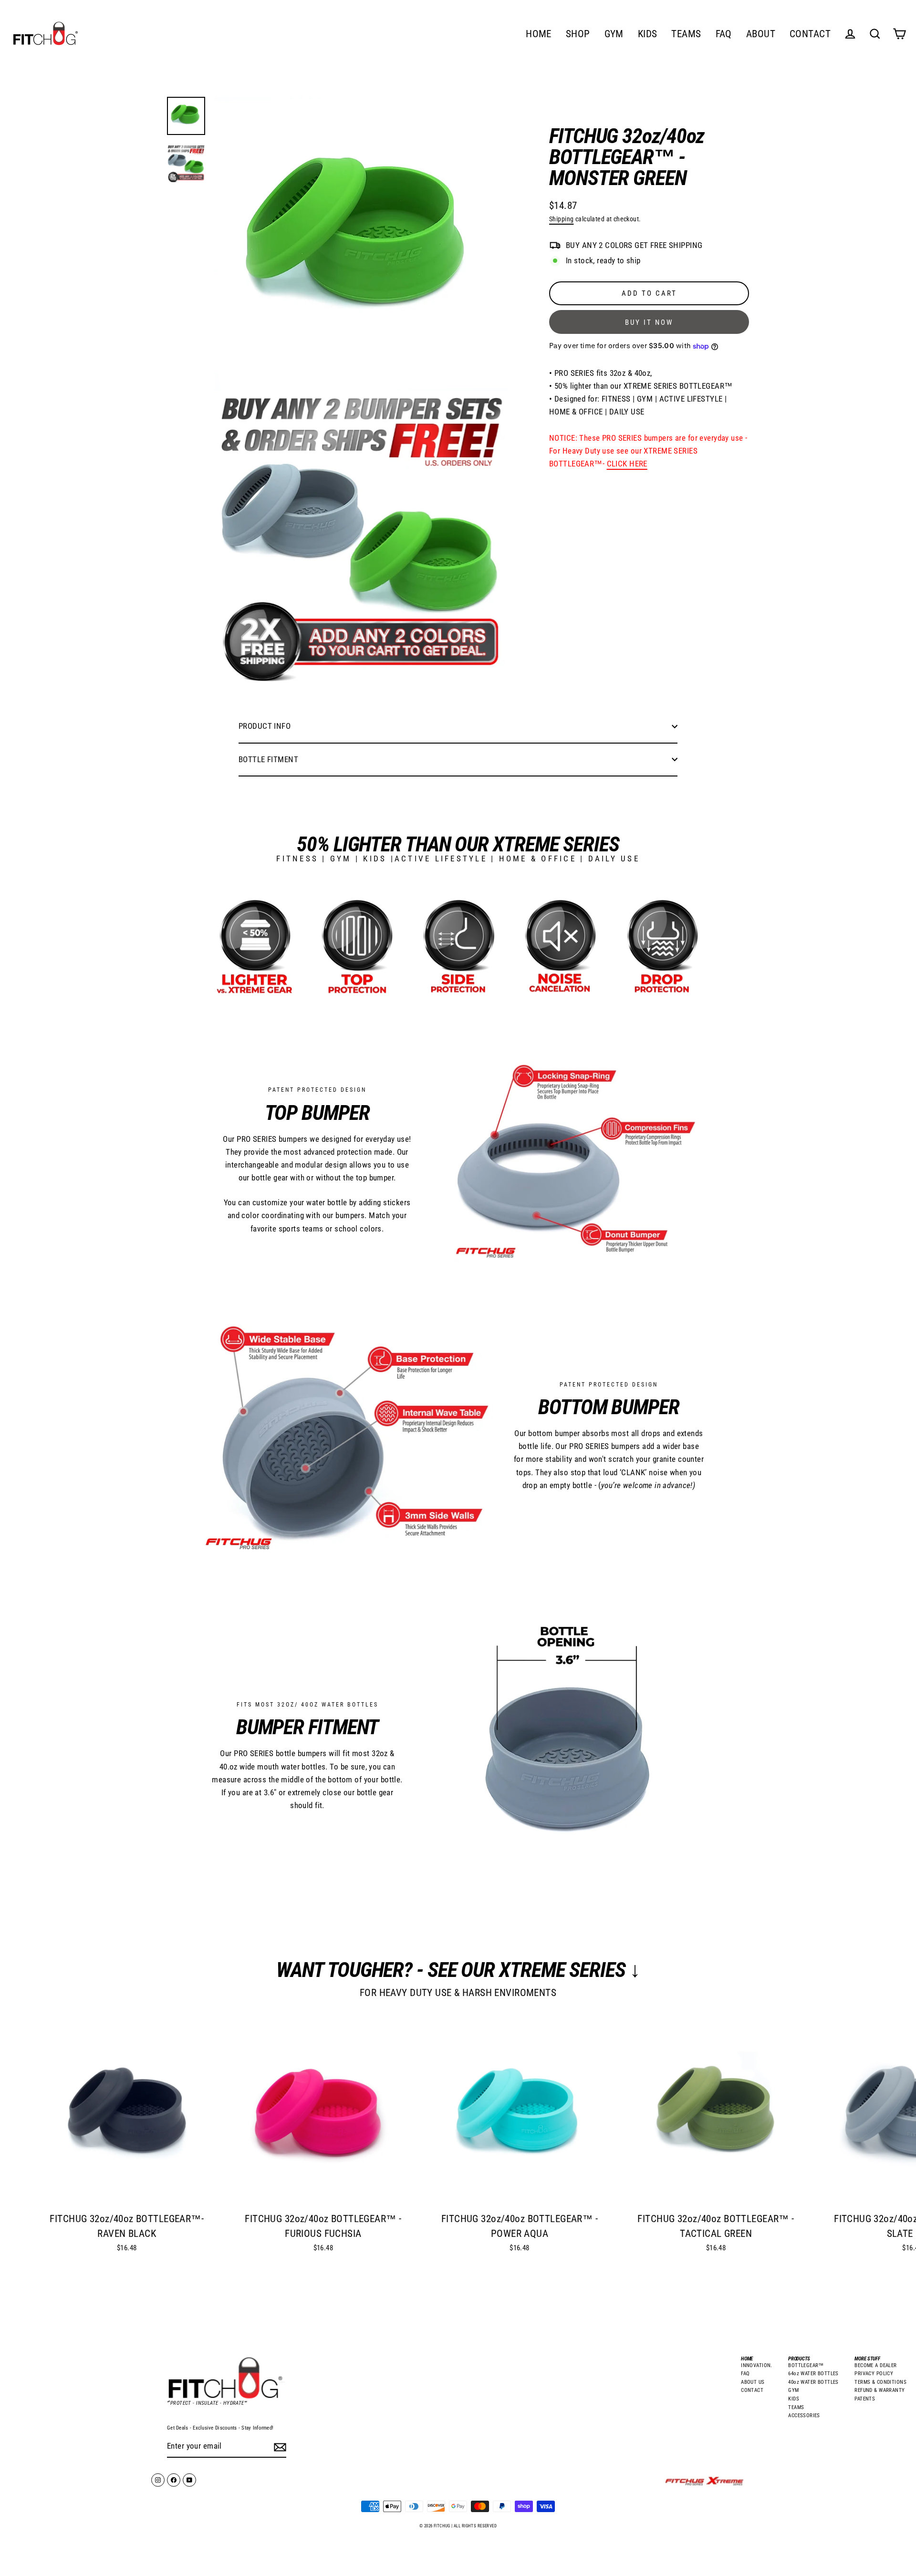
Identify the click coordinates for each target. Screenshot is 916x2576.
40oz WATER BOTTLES (813, 2382)
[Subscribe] (279, 2447)
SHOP (578, 34)
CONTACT (810, 34)
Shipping (561, 219)
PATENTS (865, 2399)
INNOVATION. (757, 2365)
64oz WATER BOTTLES (813, 2374)
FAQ (724, 34)
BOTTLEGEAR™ (806, 2365)
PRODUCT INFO (265, 726)
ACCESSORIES (804, 2416)
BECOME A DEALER (875, 2365)
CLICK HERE (627, 464)
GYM (614, 34)
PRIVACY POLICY (874, 2374)
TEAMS (686, 34)
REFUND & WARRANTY (880, 2390)
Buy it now (649, 323)
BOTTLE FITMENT (268, 759)
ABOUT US (753, 2382)
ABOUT (761, 34)
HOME (539, 34)
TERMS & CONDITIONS (880, 2382)
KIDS (648, 34)
